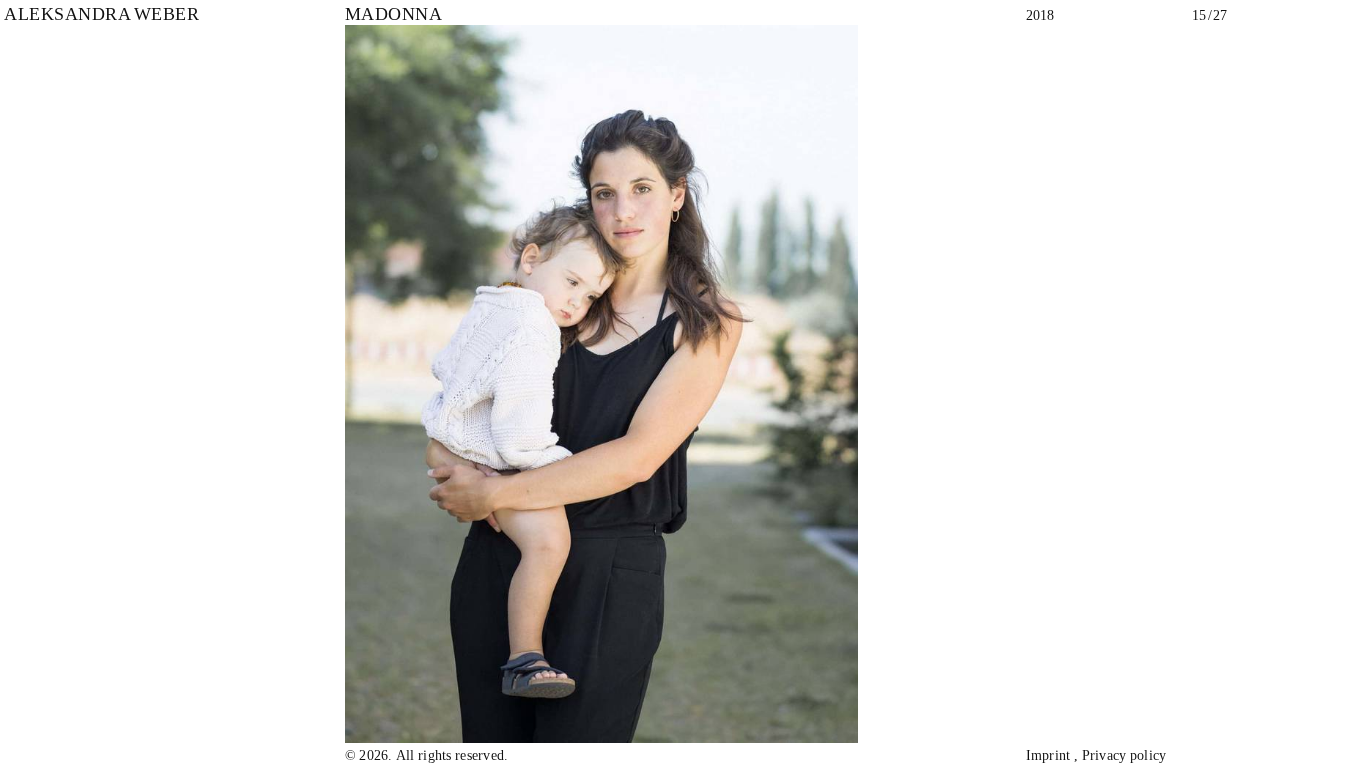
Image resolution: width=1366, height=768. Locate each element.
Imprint (1048, 755)
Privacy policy (1124, 755)
